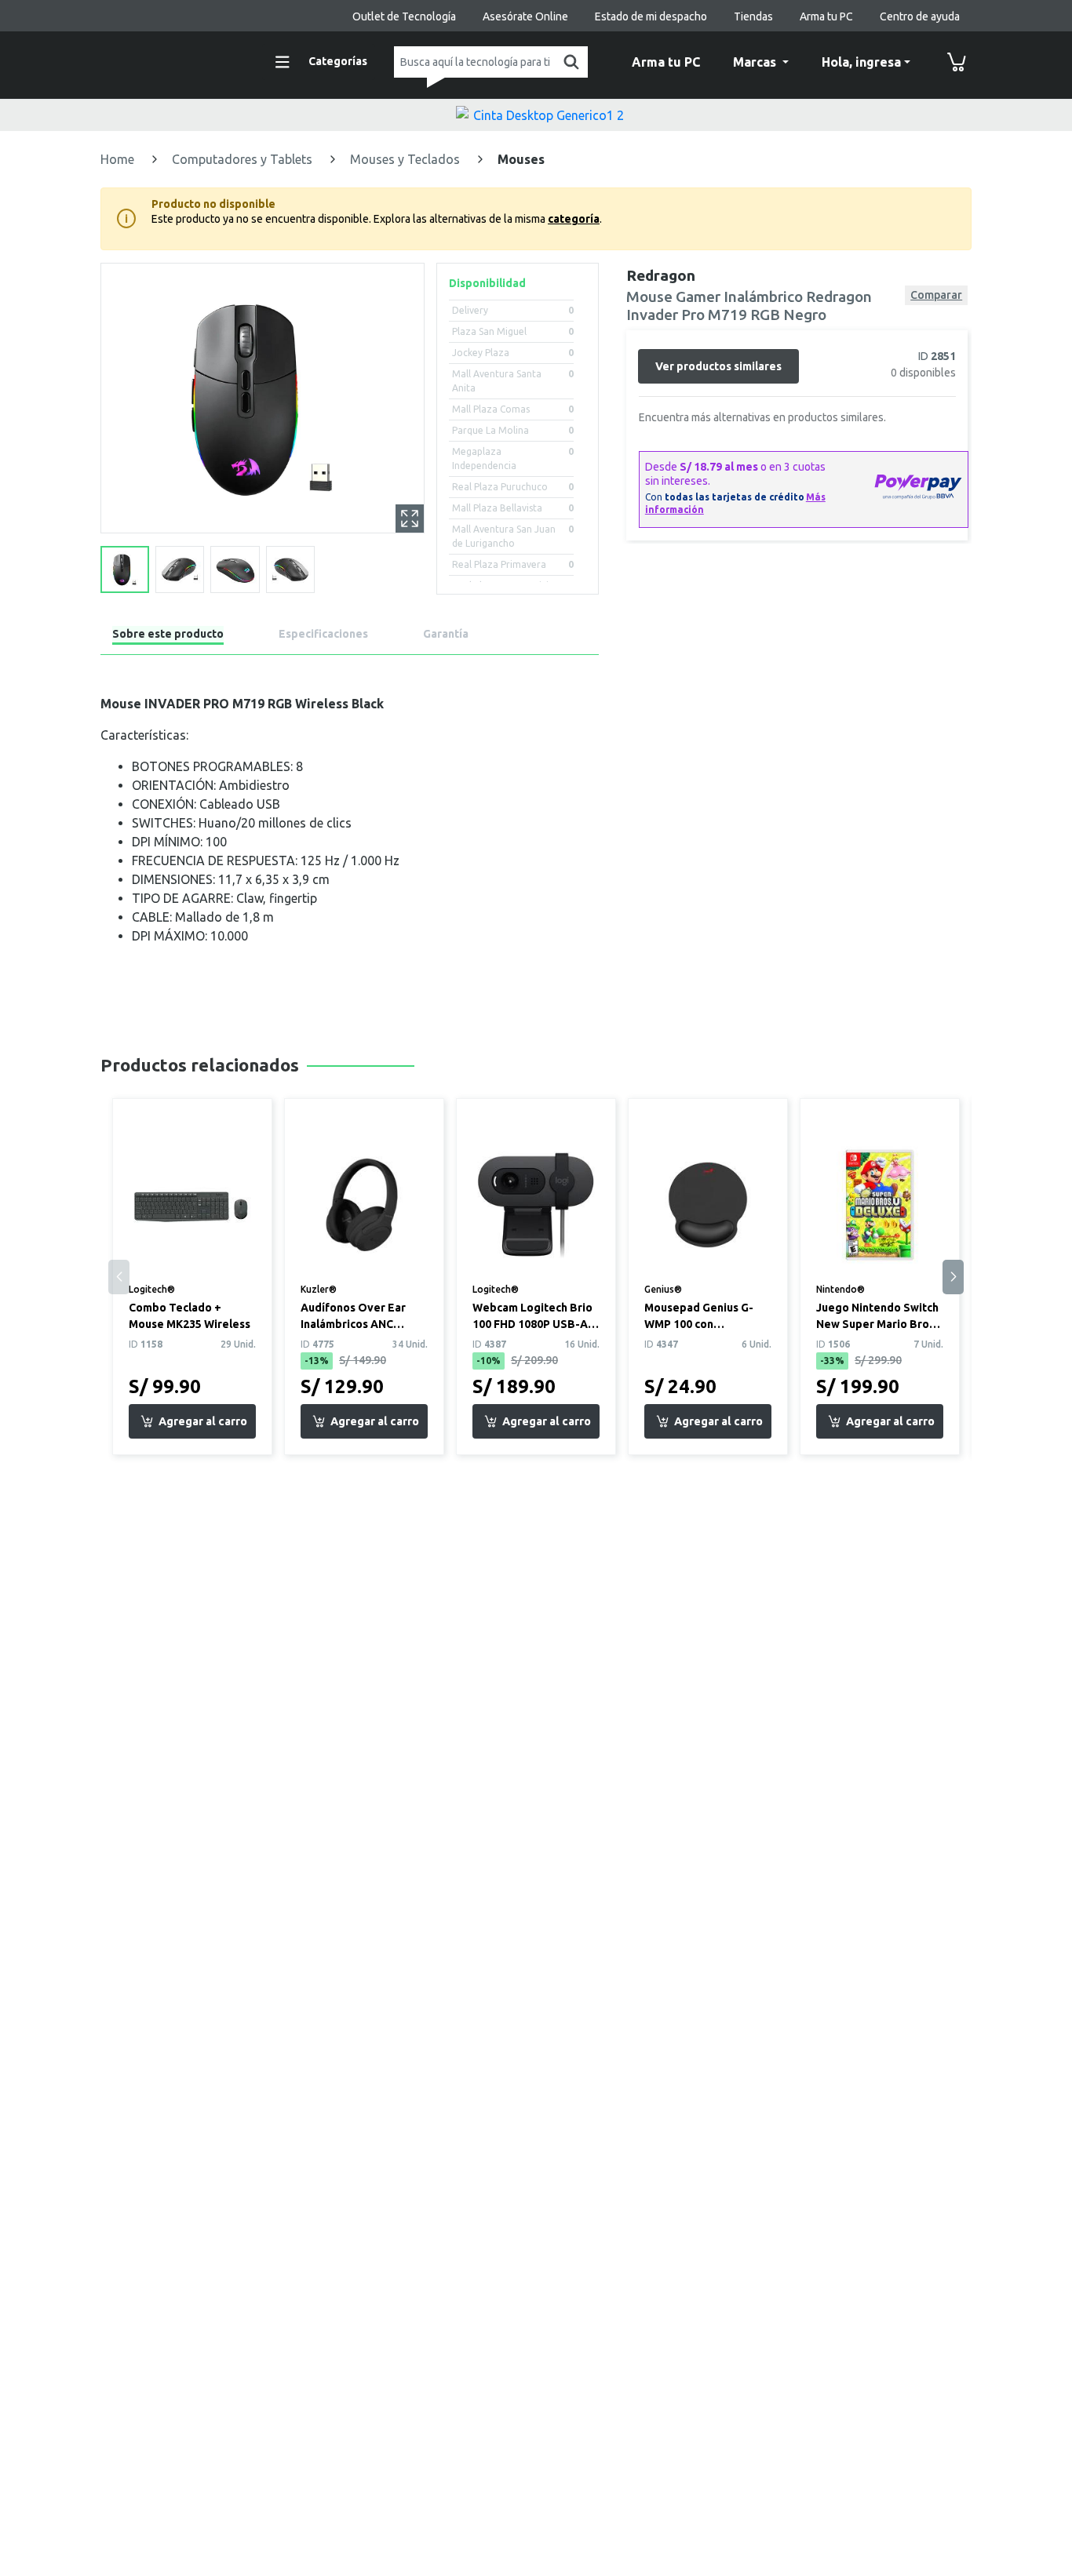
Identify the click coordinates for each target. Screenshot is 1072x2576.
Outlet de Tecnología (404, 16)
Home (119, 159)
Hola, (861, 62)
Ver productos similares (718, 366)
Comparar (936, 295)
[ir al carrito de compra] (957, 62)
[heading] (168, 637)
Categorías (338, 61)
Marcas (756, 62)
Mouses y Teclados (407, 159)
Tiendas (753, 16)
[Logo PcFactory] (171, 60)
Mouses (521, 159)
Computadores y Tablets (244, 159)
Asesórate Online (525, 16)
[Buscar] (568, 62)
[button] (953, 1277)
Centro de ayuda (920, 16)
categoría (574, 219)
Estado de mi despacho (651, 16)
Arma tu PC (826, 16)
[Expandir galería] (410, 518)
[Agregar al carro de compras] (192, 1421)
